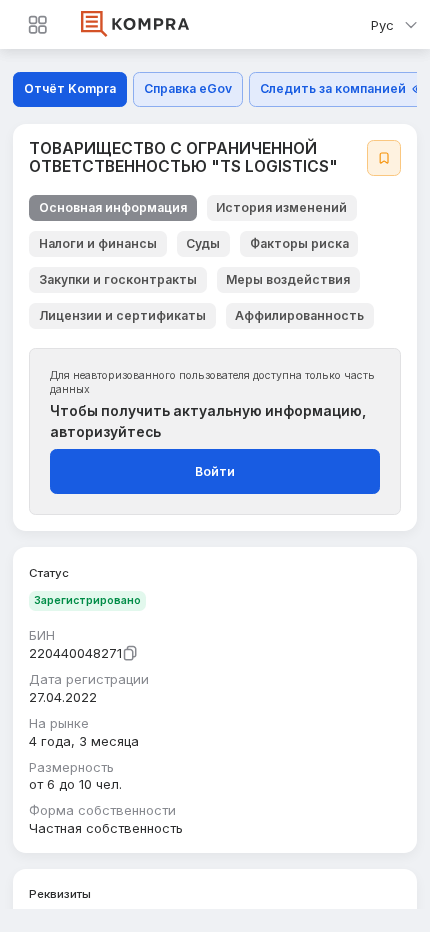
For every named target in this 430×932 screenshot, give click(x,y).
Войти (215, 471)
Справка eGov (188, 88)
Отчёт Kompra (70, 88)
